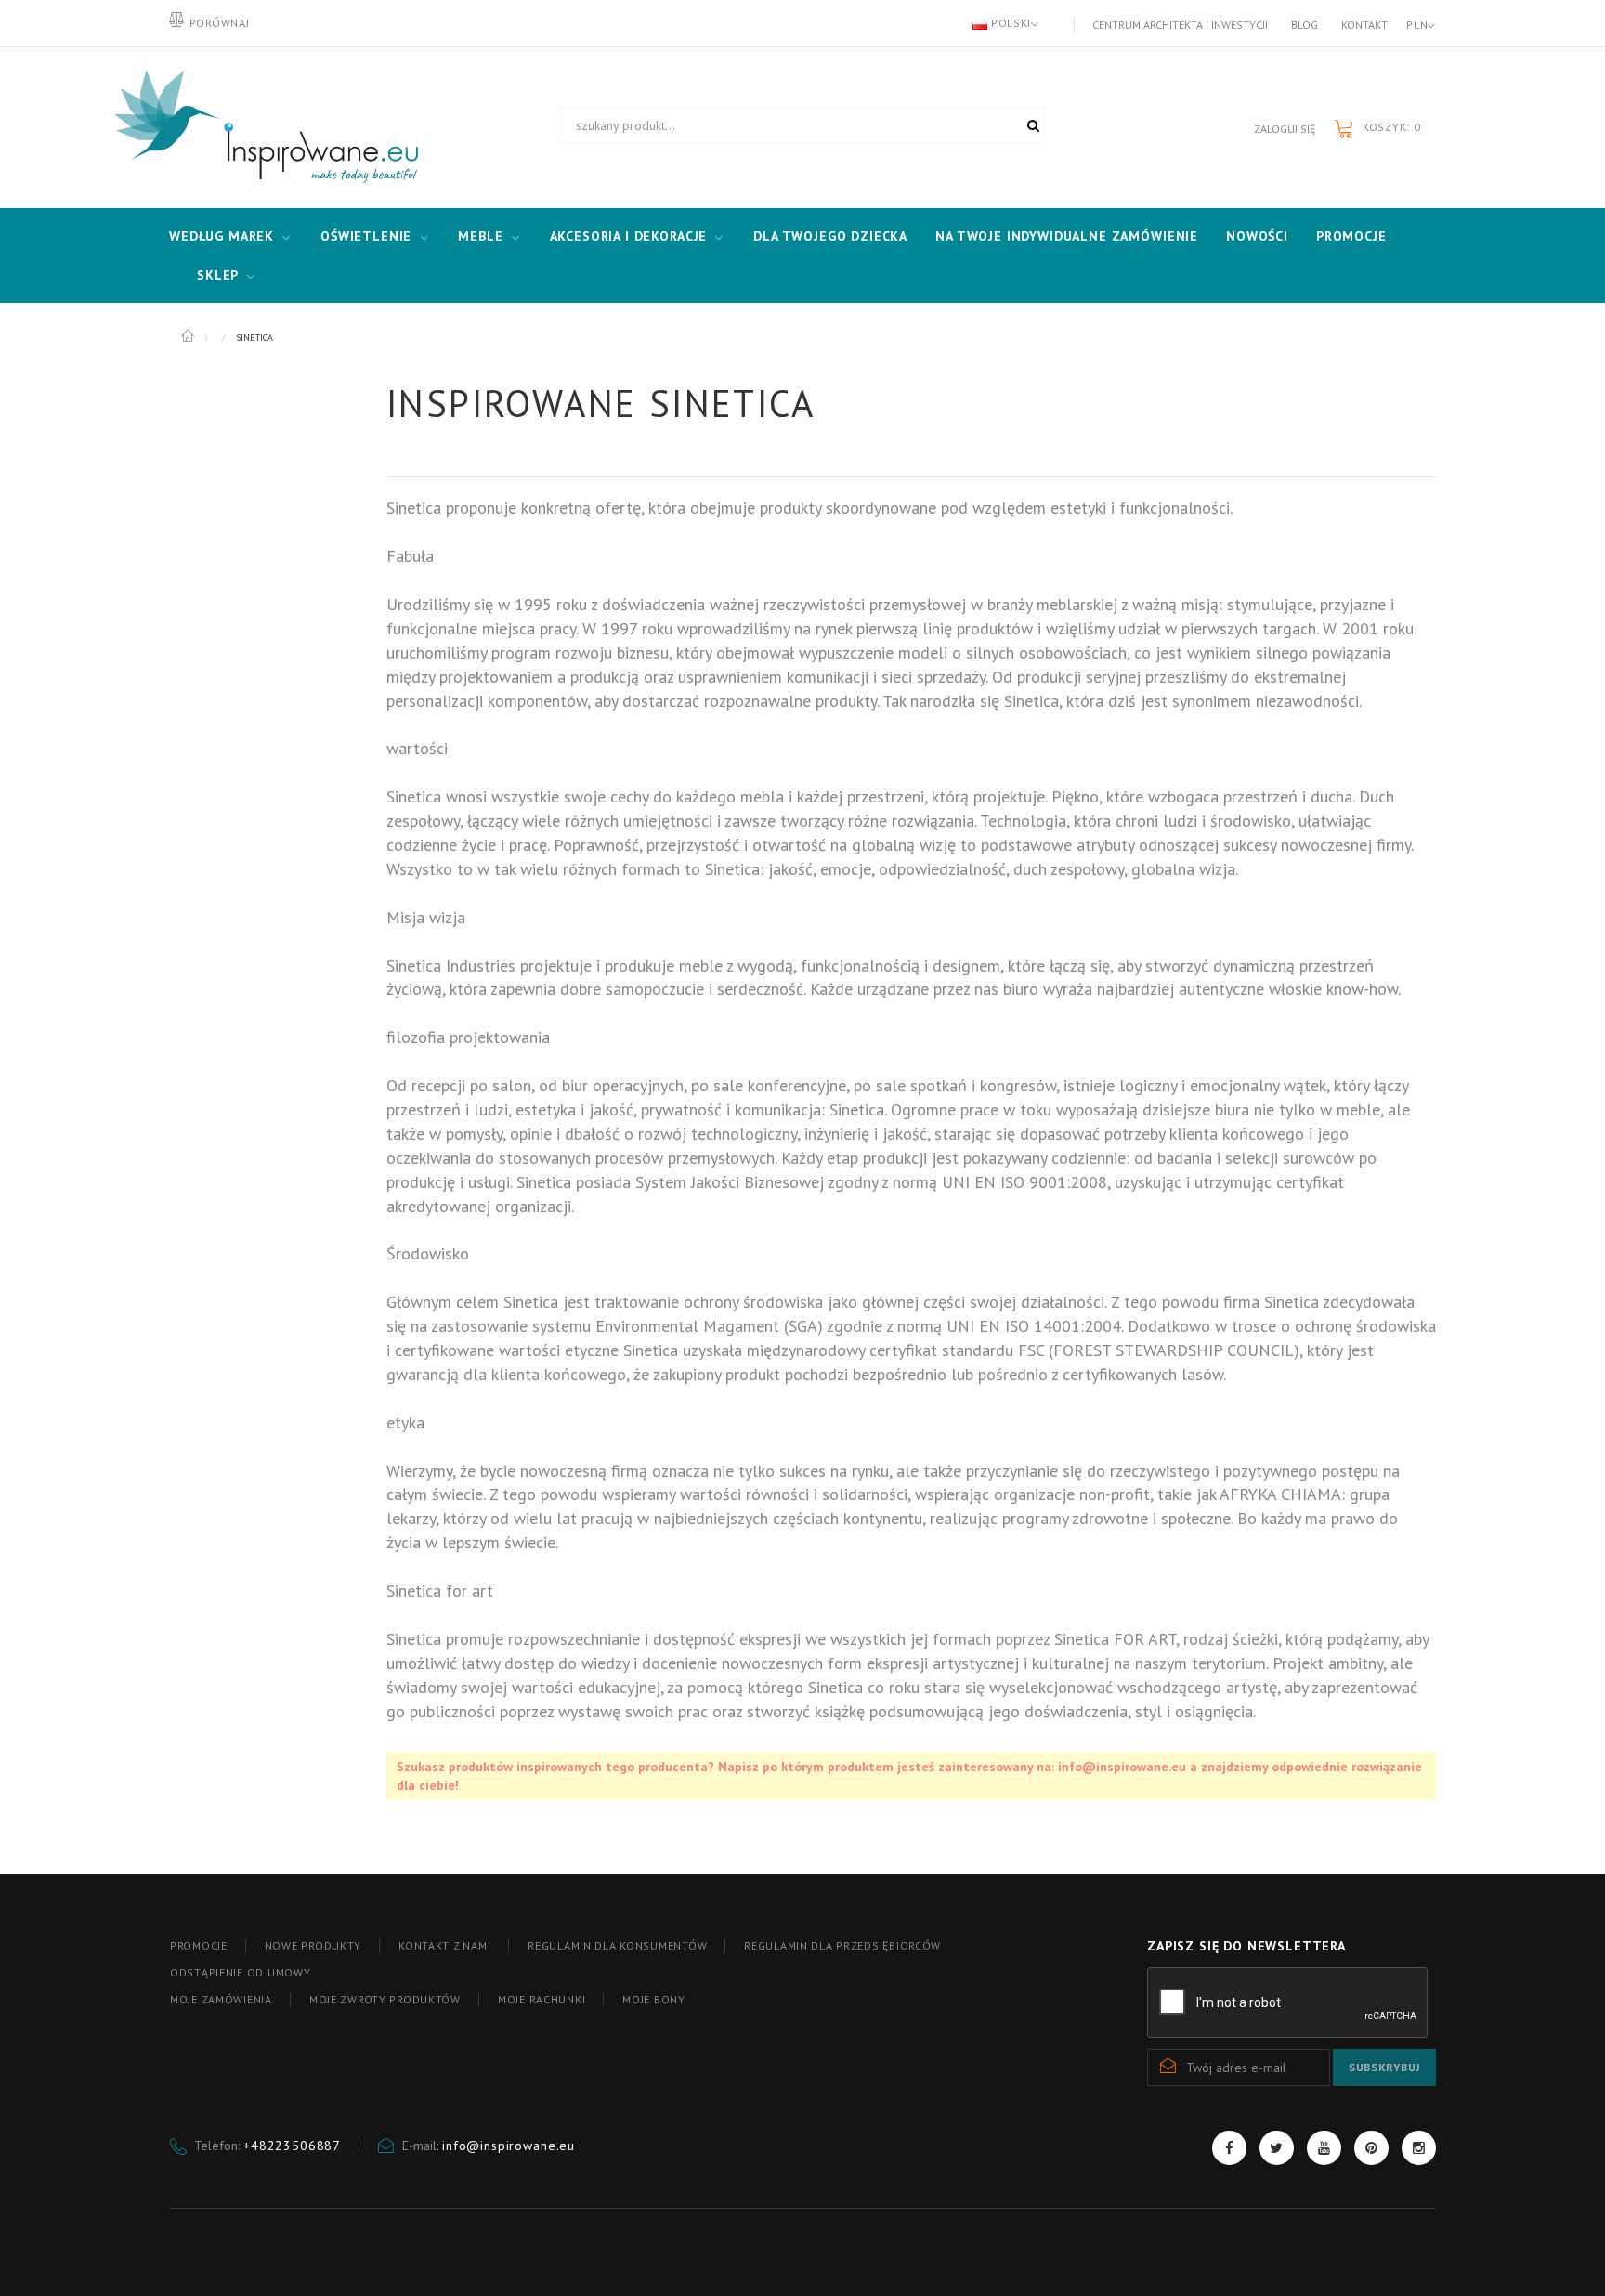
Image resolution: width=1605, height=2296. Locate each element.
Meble (480, 236)
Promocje (1351, 236)
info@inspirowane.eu (509, 2146)
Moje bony (653, 1999)
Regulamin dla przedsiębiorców (842, 1945)
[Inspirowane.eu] (262, 127)
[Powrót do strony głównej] (189, 336)
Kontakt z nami (444, 1945)
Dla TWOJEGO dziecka (830, 236)
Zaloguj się (1285, 129)
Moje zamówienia (221, 1999)
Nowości (1257, 236)
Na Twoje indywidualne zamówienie (1067, 236)
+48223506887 (292, 2146)
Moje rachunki (542, 1999)
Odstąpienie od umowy (240, 1972)
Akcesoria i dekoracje (629, 236)
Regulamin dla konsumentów (617, 1945)
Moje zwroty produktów (385, 1999)
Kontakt (1364, 25)
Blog (1305, 25)
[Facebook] (1229, 2148)
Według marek (222, 236)
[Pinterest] (1371, 2148)
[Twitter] (1277, 2148)
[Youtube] (1324, 2148)
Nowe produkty (313, 1945)
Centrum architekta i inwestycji (1180, 25)
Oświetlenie (366, 236)
